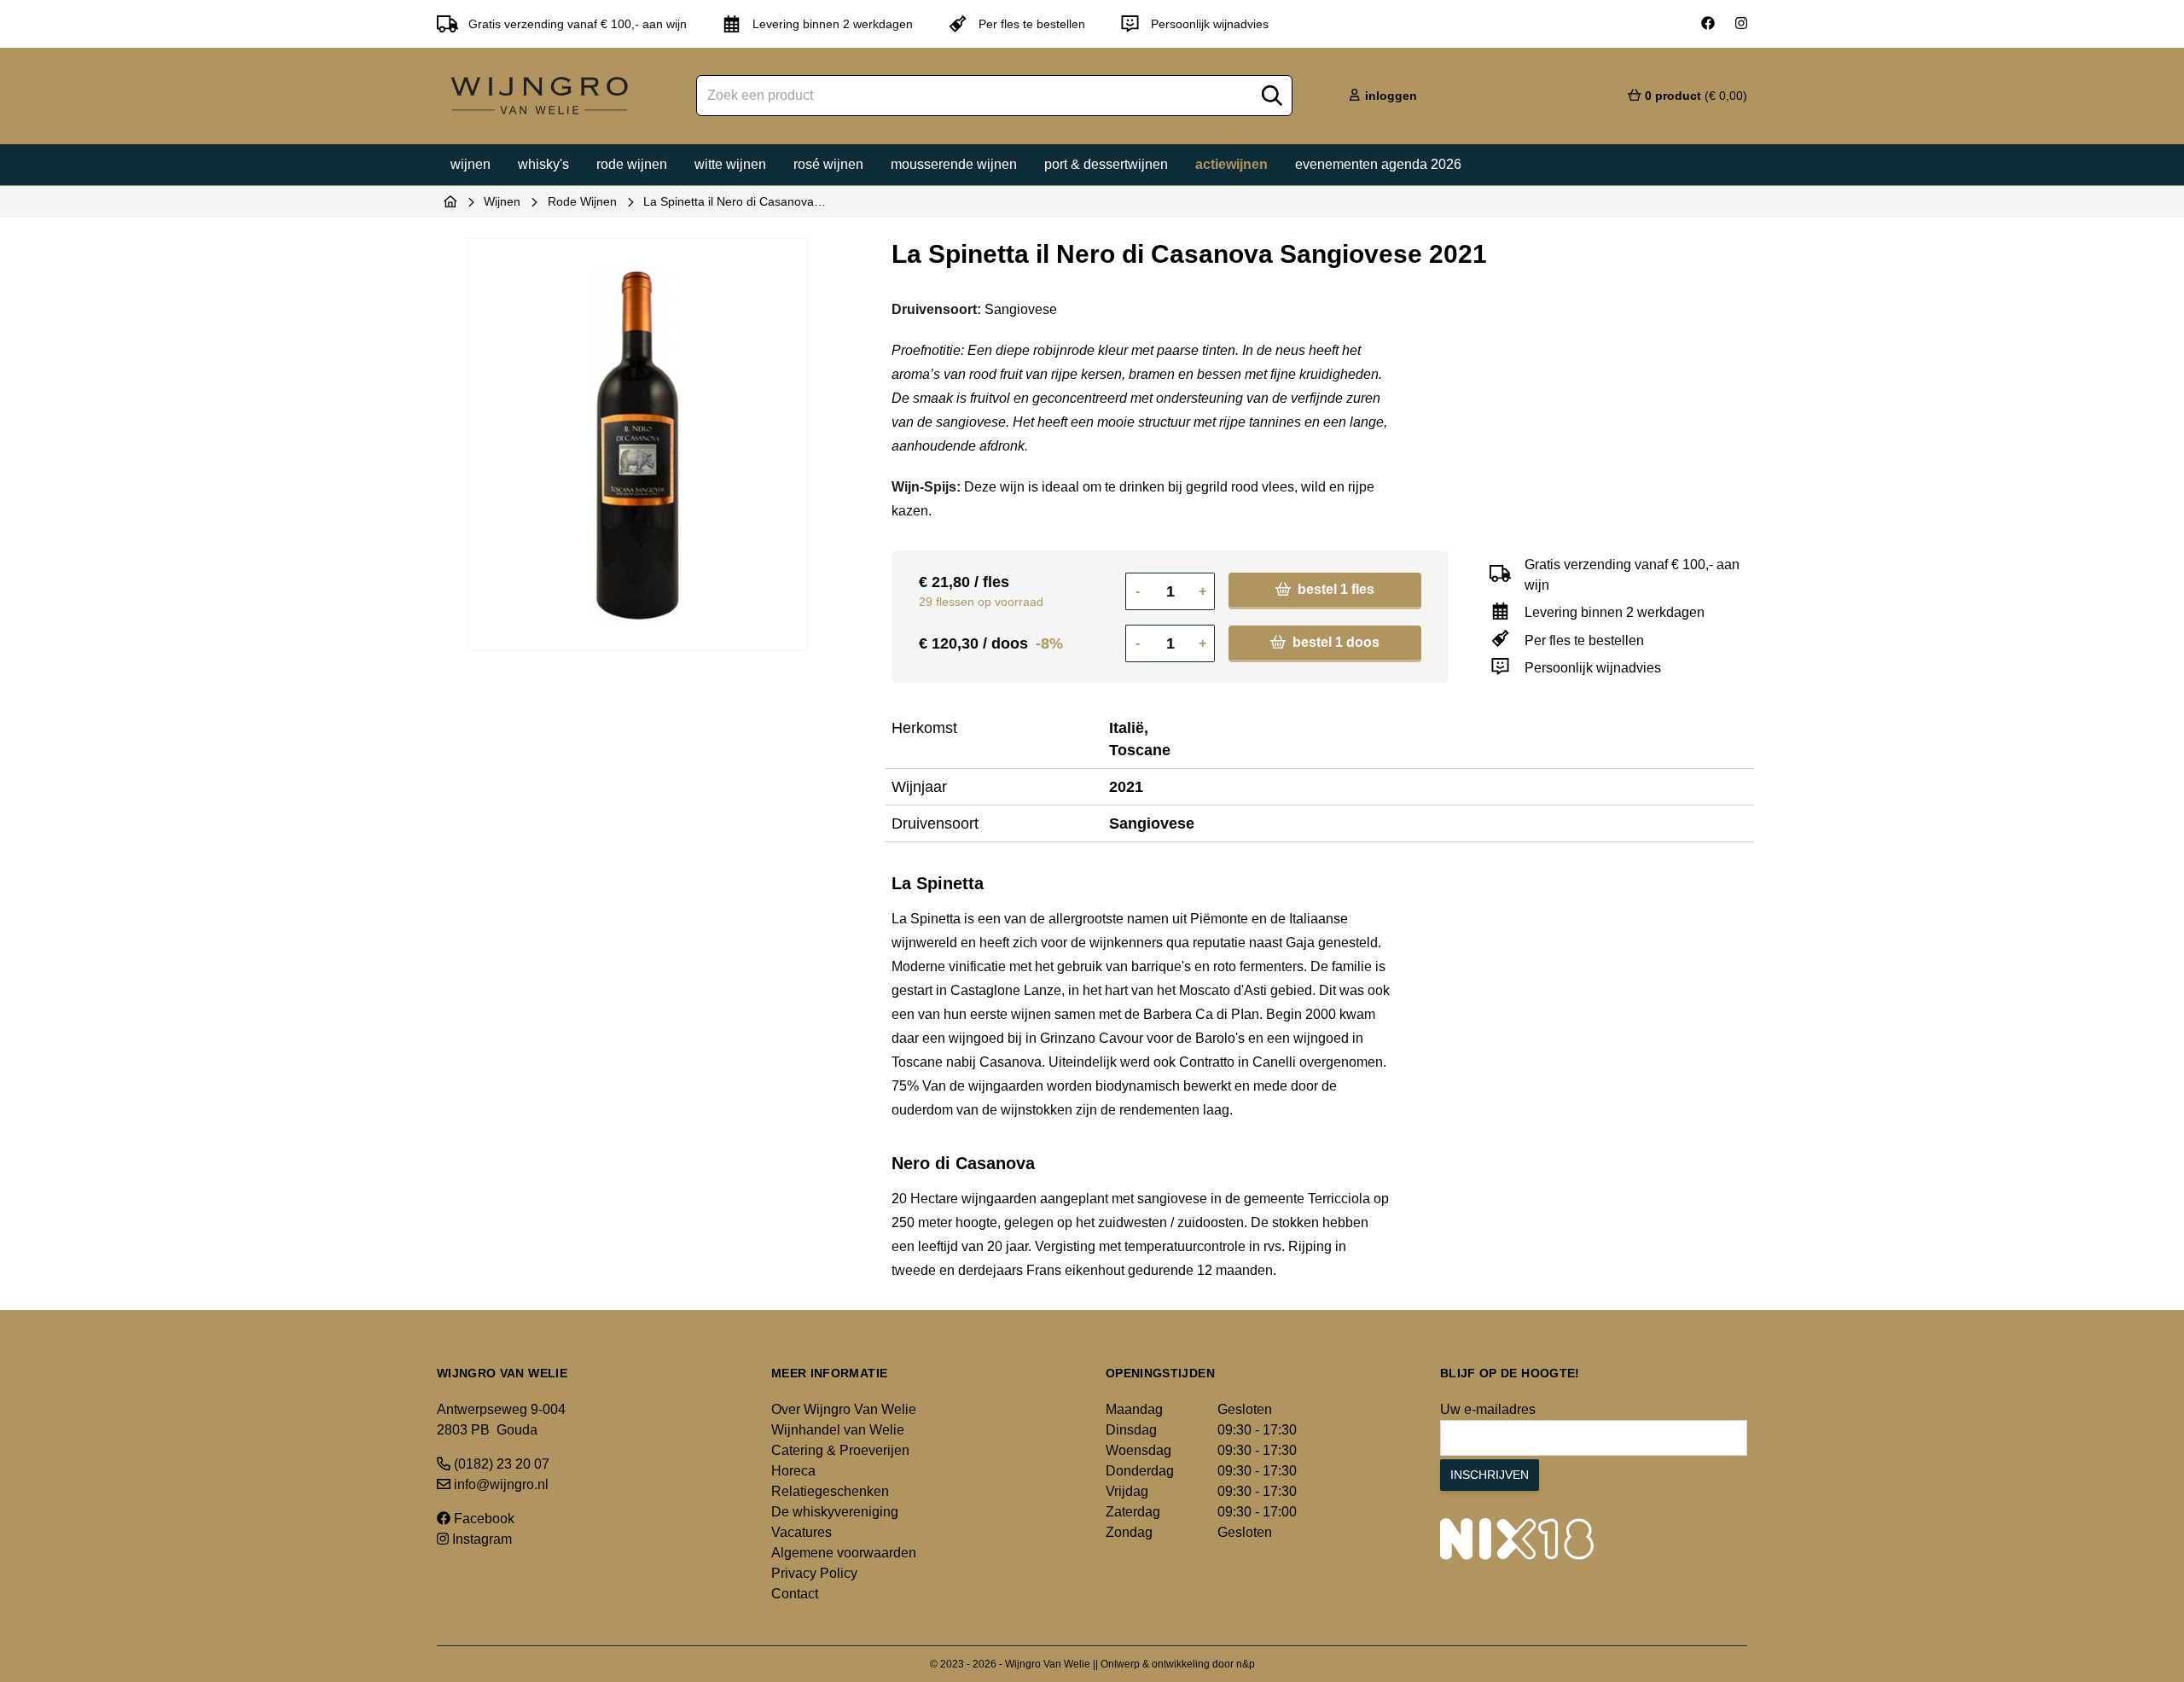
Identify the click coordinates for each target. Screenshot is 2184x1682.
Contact (795, 1594)
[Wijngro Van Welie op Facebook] (1708, 24)
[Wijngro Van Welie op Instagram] (1741, 24)
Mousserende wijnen (954, 164)
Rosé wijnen (828, 164)
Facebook (482, 1519)
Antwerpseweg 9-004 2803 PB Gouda (501, 1420)
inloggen (1389, 96)
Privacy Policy (814, 1573)
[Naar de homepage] (450, 201)
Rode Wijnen (582, 201)
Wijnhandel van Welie (838, 1430)
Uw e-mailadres (1488, 1409)
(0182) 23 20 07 (500, 1464)
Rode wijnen (632, 164)
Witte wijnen (730, 164)
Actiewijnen (1231, 164)
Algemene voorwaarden (844, 1553)
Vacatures (802, 1532)
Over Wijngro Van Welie (844, 1409)
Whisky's (543, 164)
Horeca (793, 1471)
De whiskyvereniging (835, 1512)
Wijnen (470, 164)
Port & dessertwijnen (1106, 164)
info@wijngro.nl (500, 1484)
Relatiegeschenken (830, 1491)
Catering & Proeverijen (840, 1450)
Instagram (480, 1539)
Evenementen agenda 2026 (1378, 164)
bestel (1334, 589)
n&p (1246, 1664)
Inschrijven (1490, 1475)
